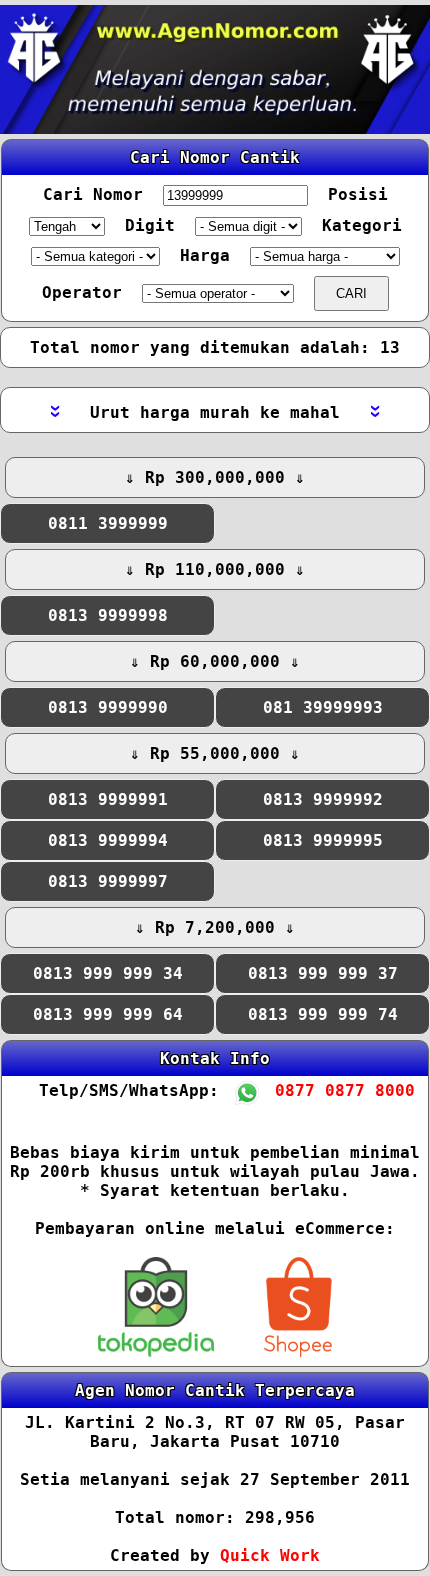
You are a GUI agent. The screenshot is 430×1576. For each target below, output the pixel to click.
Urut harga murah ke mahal (215, 412)
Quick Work (270, 1555)
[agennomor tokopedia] (160, 1351)
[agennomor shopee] (298, 1351)
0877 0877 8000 (333, 1090)
